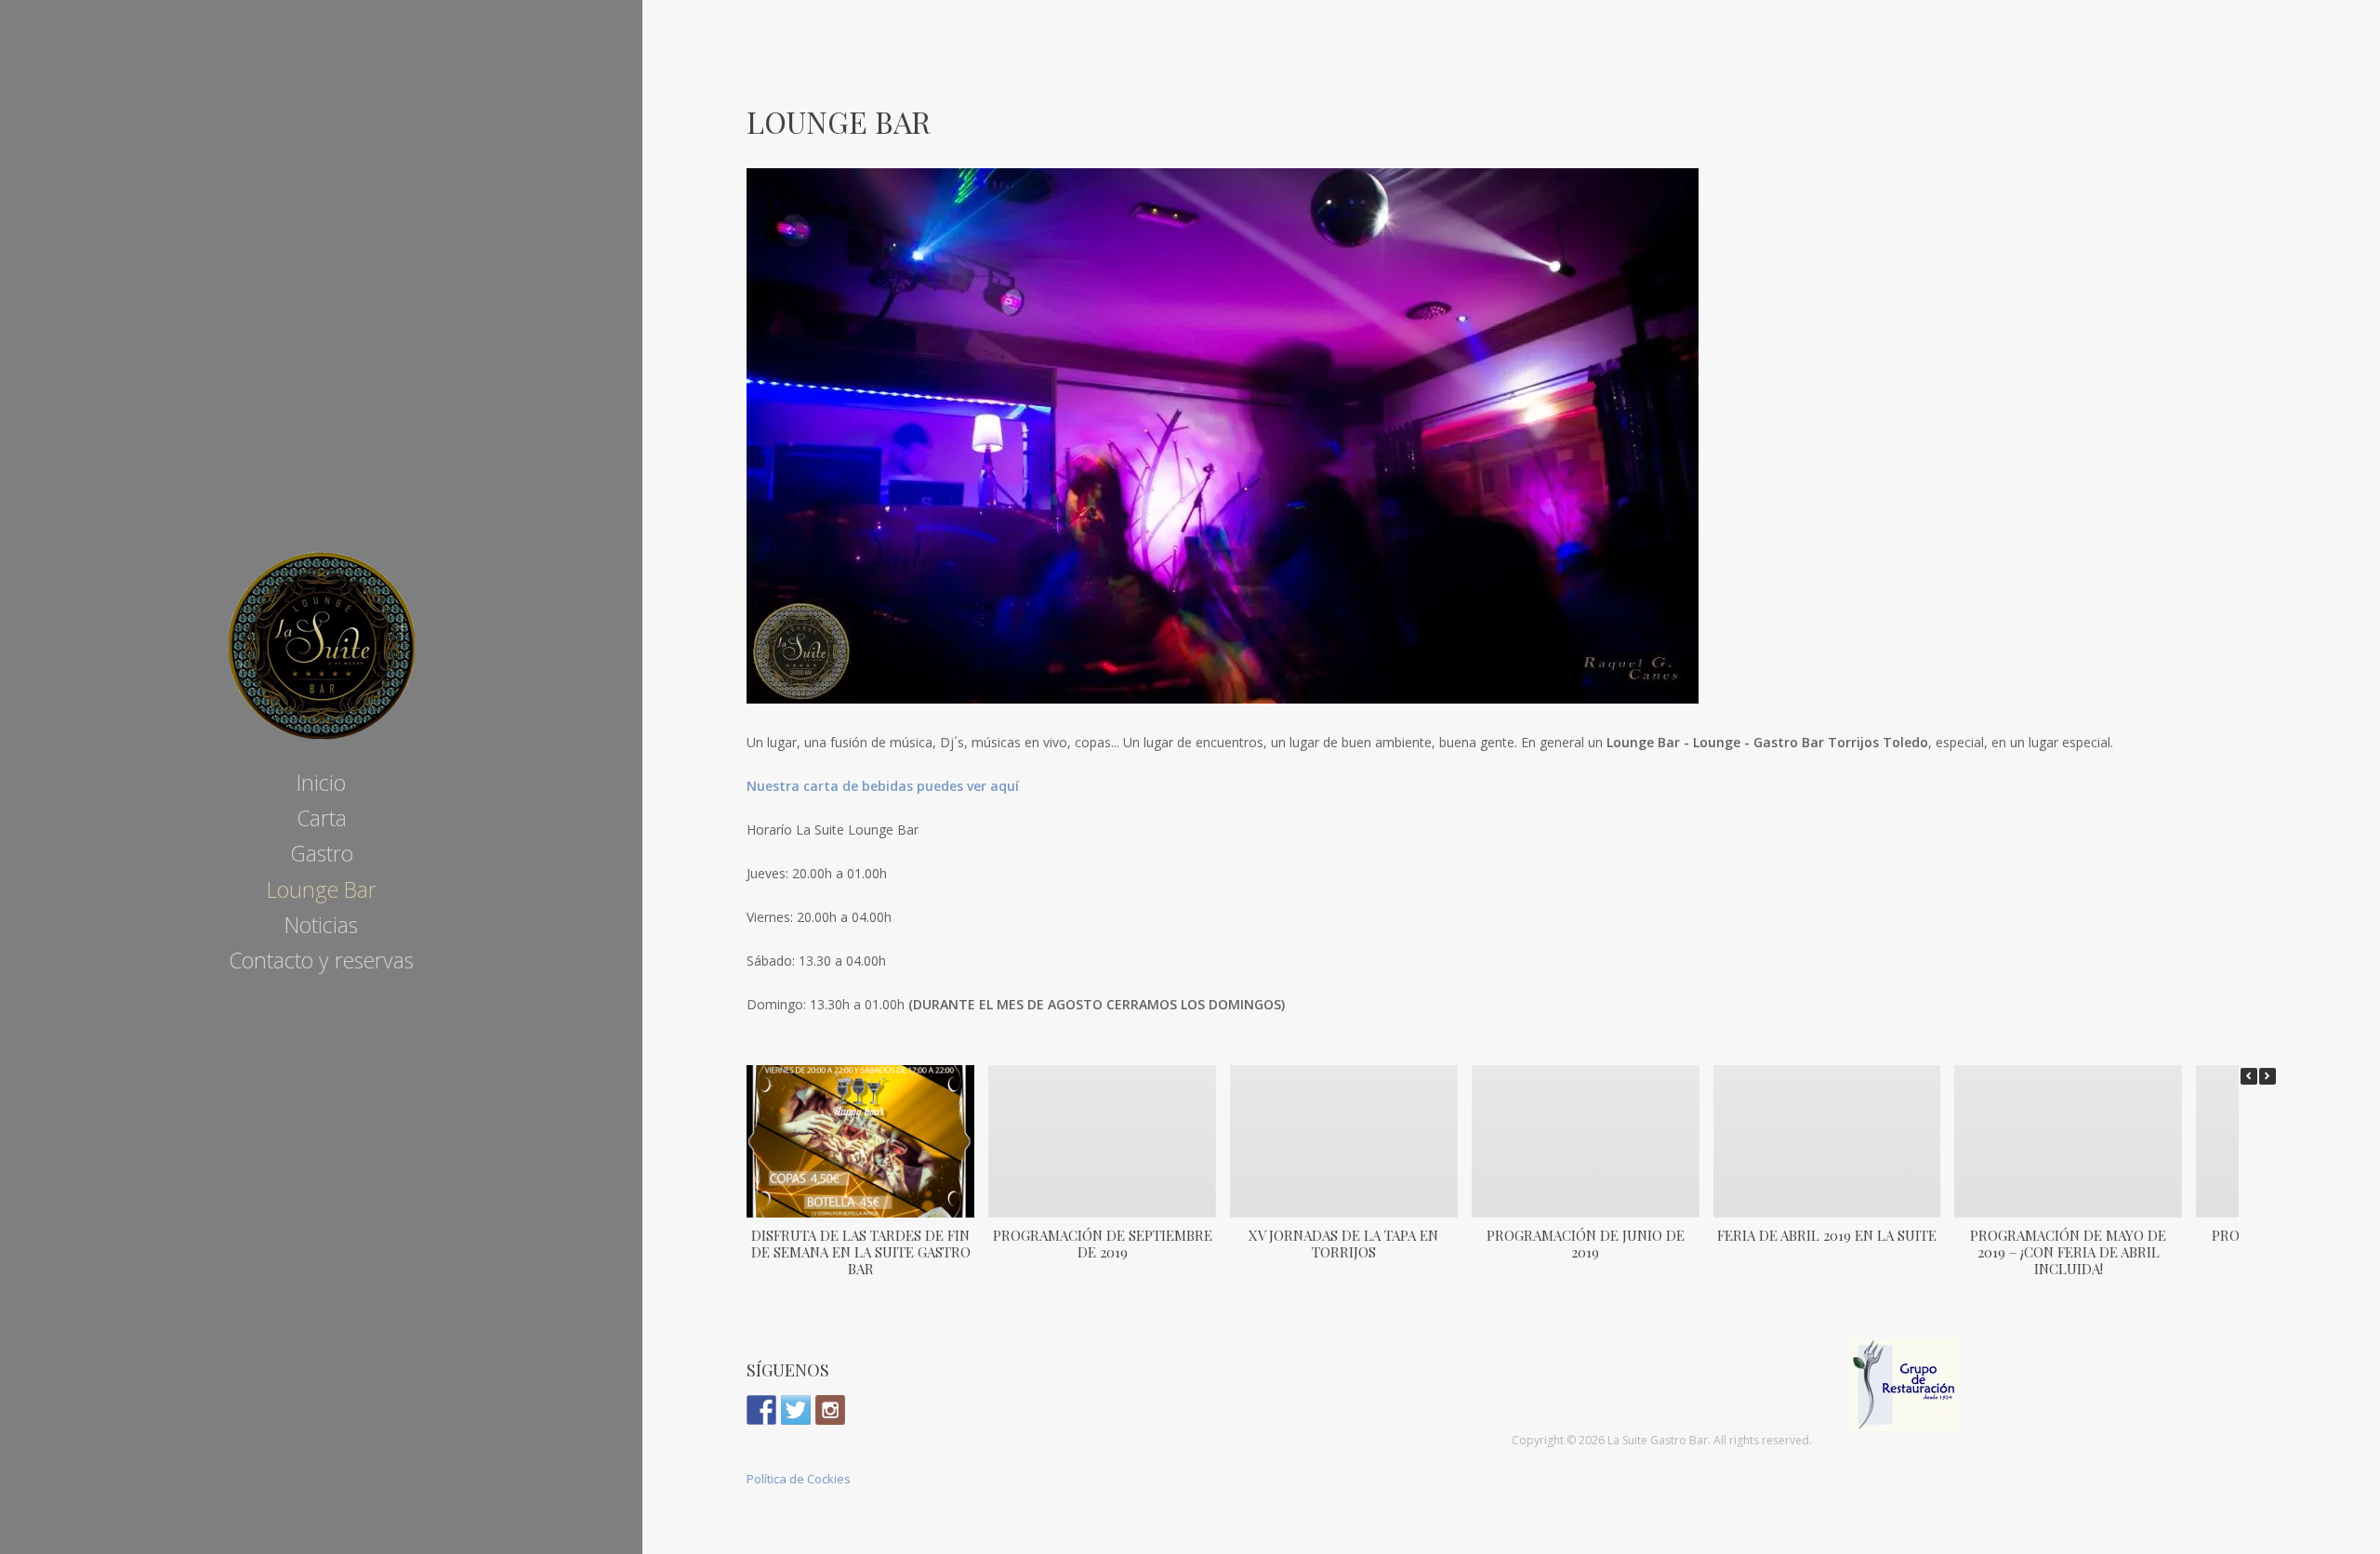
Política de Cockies (799, 1479)
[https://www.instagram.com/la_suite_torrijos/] (830, 1410)
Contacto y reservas (321, 960)
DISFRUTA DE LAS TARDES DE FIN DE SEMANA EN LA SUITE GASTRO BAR (861, 1252)
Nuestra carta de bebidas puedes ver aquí (883, 786)
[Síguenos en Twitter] (796, 1410)
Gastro (322, 853)
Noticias (321, 925)
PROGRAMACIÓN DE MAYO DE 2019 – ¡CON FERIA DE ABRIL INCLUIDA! (2068, 1252)
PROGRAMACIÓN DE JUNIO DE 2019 (1586, 1244)
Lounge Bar (322, 889)
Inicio (321, 783)
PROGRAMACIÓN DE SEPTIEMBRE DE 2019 (1103, 1244)
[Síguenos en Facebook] (761, 1410)
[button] (2268, 1076)
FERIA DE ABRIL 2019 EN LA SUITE (1827, 1235)
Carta (322, 818)
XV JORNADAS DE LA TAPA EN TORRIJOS (1343, 1244)
